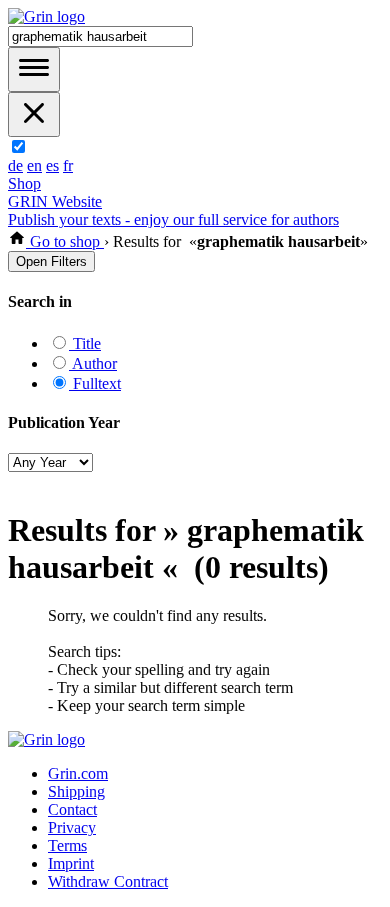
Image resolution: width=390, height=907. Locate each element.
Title (85, 343)
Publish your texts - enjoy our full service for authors (173, 219)
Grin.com (78, 773)
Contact (72, 809)
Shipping (76, 791)
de (15, 165)
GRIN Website (55, 201)
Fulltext (95, 383)
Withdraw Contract (108, 881)
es (52, 165)
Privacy (72, 827)
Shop (24, 183)
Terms (67, 845)
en (34, 165)
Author (93, 363)
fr (68, 165)
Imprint (71, 863)
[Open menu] (34, 69)
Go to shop (65, 241)
